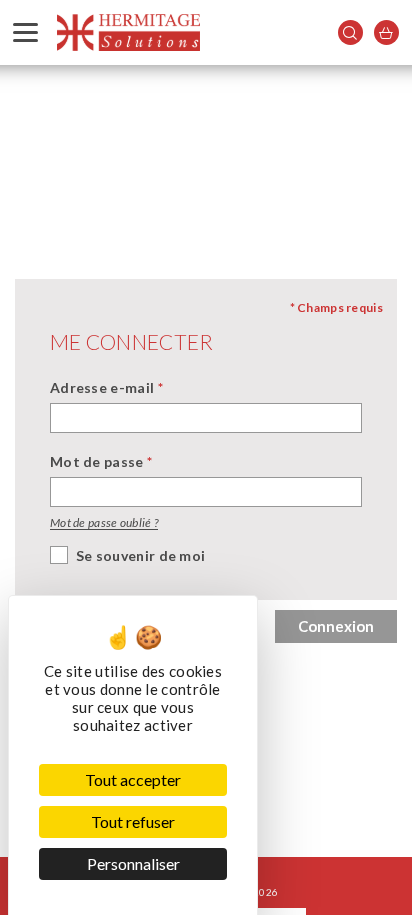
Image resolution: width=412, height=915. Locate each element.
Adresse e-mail (106, 387)
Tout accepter (133, 779)
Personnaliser (133, 863)
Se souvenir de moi (140, 555)
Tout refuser (133, 821)
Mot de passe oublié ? (104, 522)
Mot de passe (101, 461)
